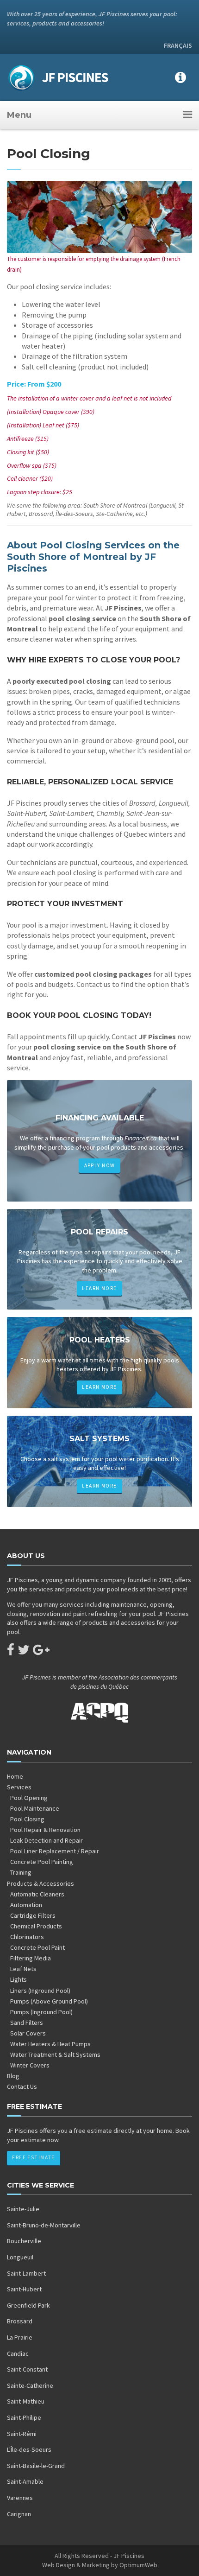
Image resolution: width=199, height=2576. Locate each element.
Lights (19, 1979)
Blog (13, 2076)
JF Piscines (129, 2556)
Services (19, 1787)
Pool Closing (27, 1819)
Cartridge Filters (33, 1915)
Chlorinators (27, 1937)
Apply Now (100, 1165)
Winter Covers (30, 2065)
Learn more (99, 1288)
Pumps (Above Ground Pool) (49, 2001)
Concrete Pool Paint (37, 1947)
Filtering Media (31, 1958)
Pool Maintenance (35, 1808)
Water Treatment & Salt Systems (55, 2054)
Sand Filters (27, 2023)
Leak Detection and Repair (47, 1840)
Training (21, 1872)
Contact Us (22, 2086)
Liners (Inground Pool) (40, 1991)
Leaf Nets (23, 1969)
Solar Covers (28, 2033)
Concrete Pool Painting (42, 1862)
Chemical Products (36, 1926)
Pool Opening (29, 1798)
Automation (26, 1905)
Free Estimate (33, 2157)
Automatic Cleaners (37, 1894)
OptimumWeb (138, 2565)
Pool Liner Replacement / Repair (55, 1851)
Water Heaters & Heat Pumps (50, 2044)
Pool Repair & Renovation (45, 1830)
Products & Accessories (40, 1883)
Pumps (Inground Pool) (41, 2012)
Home (15, 1776)
